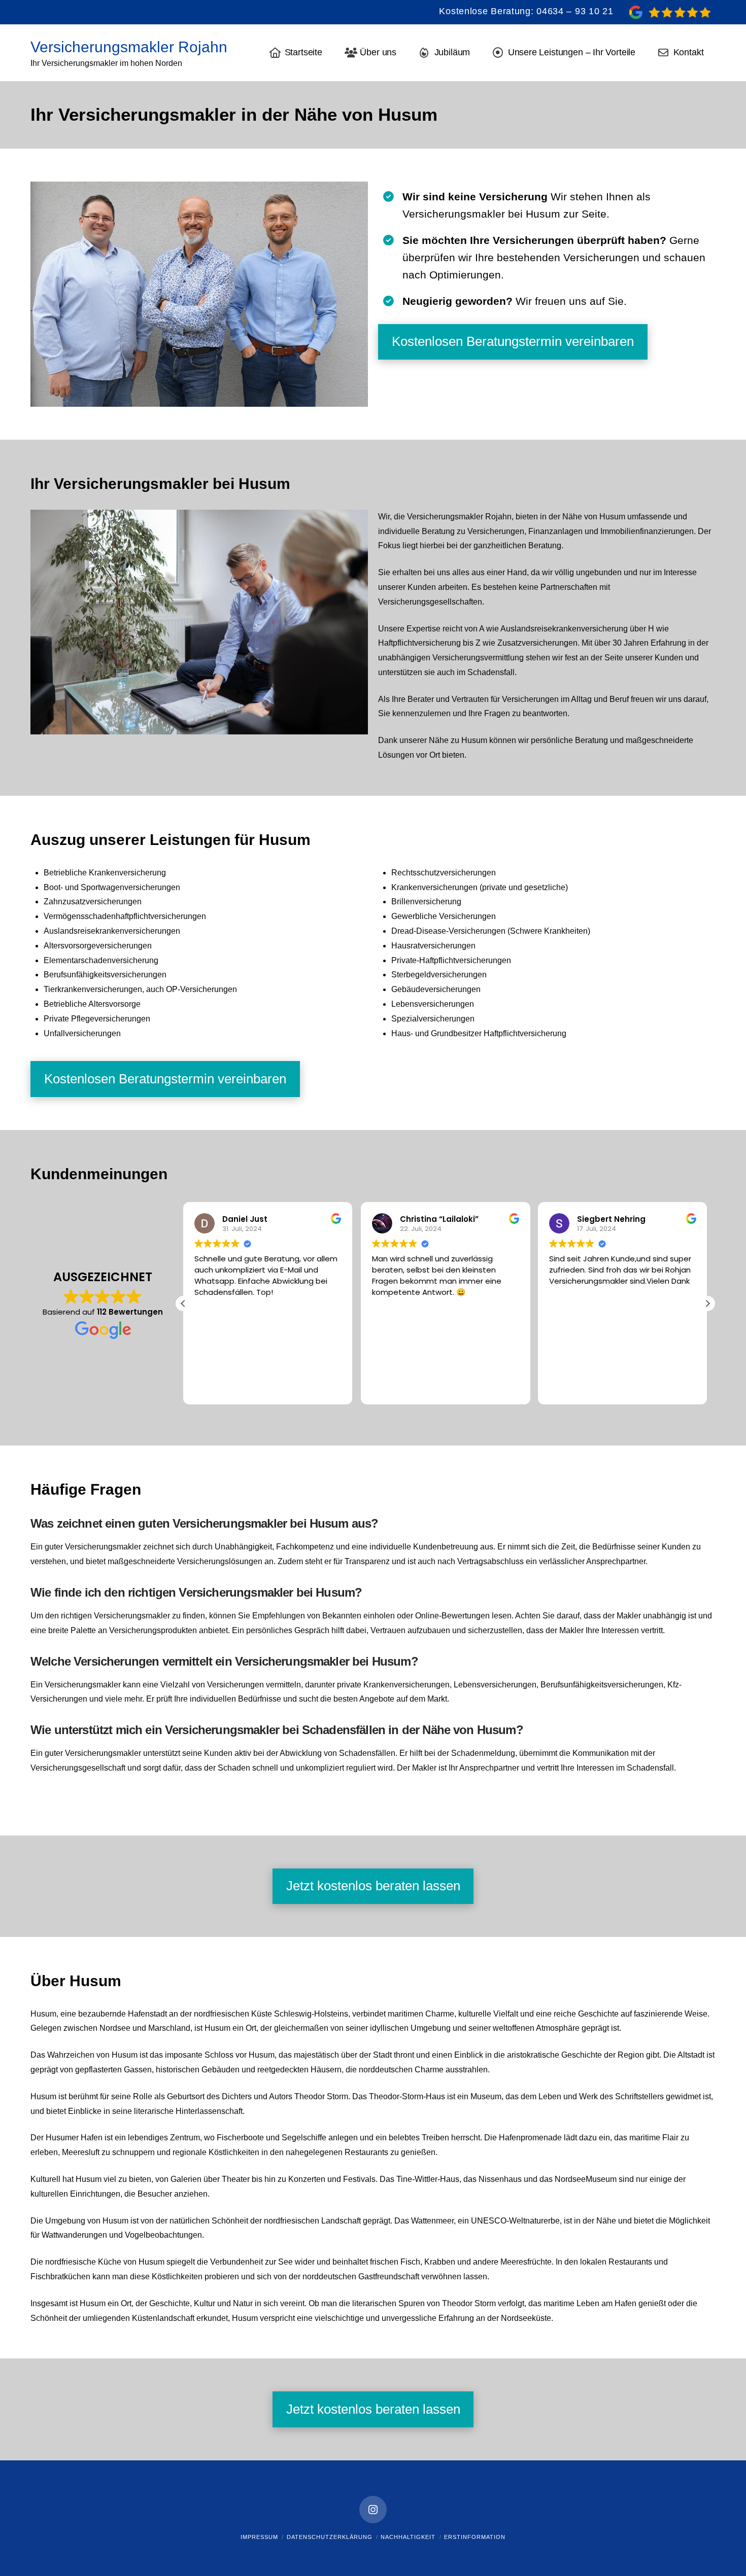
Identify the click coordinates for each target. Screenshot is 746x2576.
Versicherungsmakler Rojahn (129, 47)
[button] (707, 1303)
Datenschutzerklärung (330, 2537)
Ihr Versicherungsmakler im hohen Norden (106, 63)
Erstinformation (475, 2537)
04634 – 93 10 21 (575, 11)
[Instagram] (373, 2510)
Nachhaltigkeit (408, 2537)
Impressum (259, 2537)
